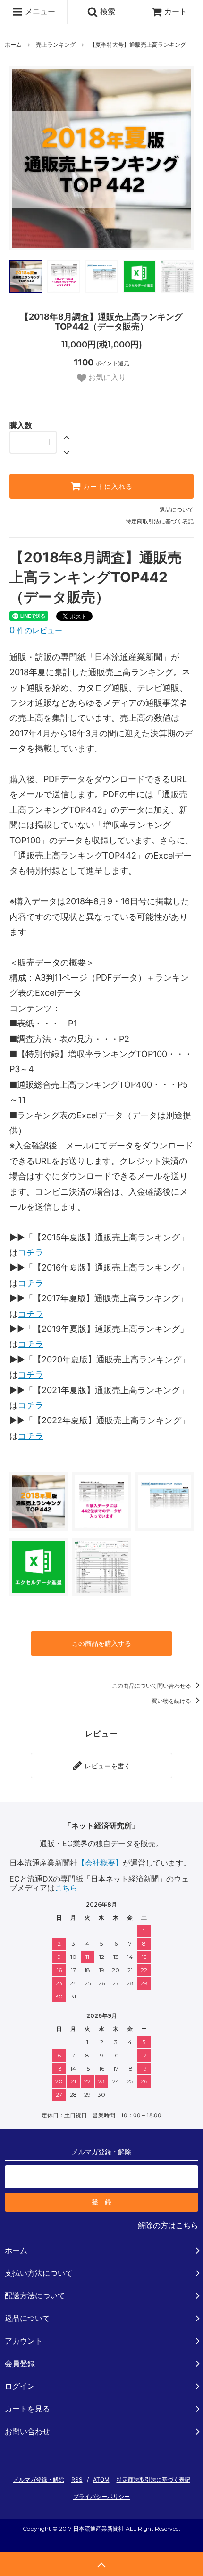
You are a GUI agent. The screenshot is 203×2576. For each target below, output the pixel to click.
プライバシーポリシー (101, 2497)
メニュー (39, 11)
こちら (66, 1888)
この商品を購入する (101, 1643)
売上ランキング (56, 45)
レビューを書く (107, 1765)
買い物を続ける (172, 1701)
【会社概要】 (100, 1863)
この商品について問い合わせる (152, 1686)
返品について (177, 509)
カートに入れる (107, 487)
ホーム (13, 45)
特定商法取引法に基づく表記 (153, 2480)
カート (176, 11)
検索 (106, 11)
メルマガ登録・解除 (39, 2480)
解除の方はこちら (168, 2225)
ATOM (101, 2480)
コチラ (31, 1252)
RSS (77, 2480)
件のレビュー (36, 630)
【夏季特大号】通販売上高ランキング (138, 45)
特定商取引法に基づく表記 (160, 521)
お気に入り (106, 378)
